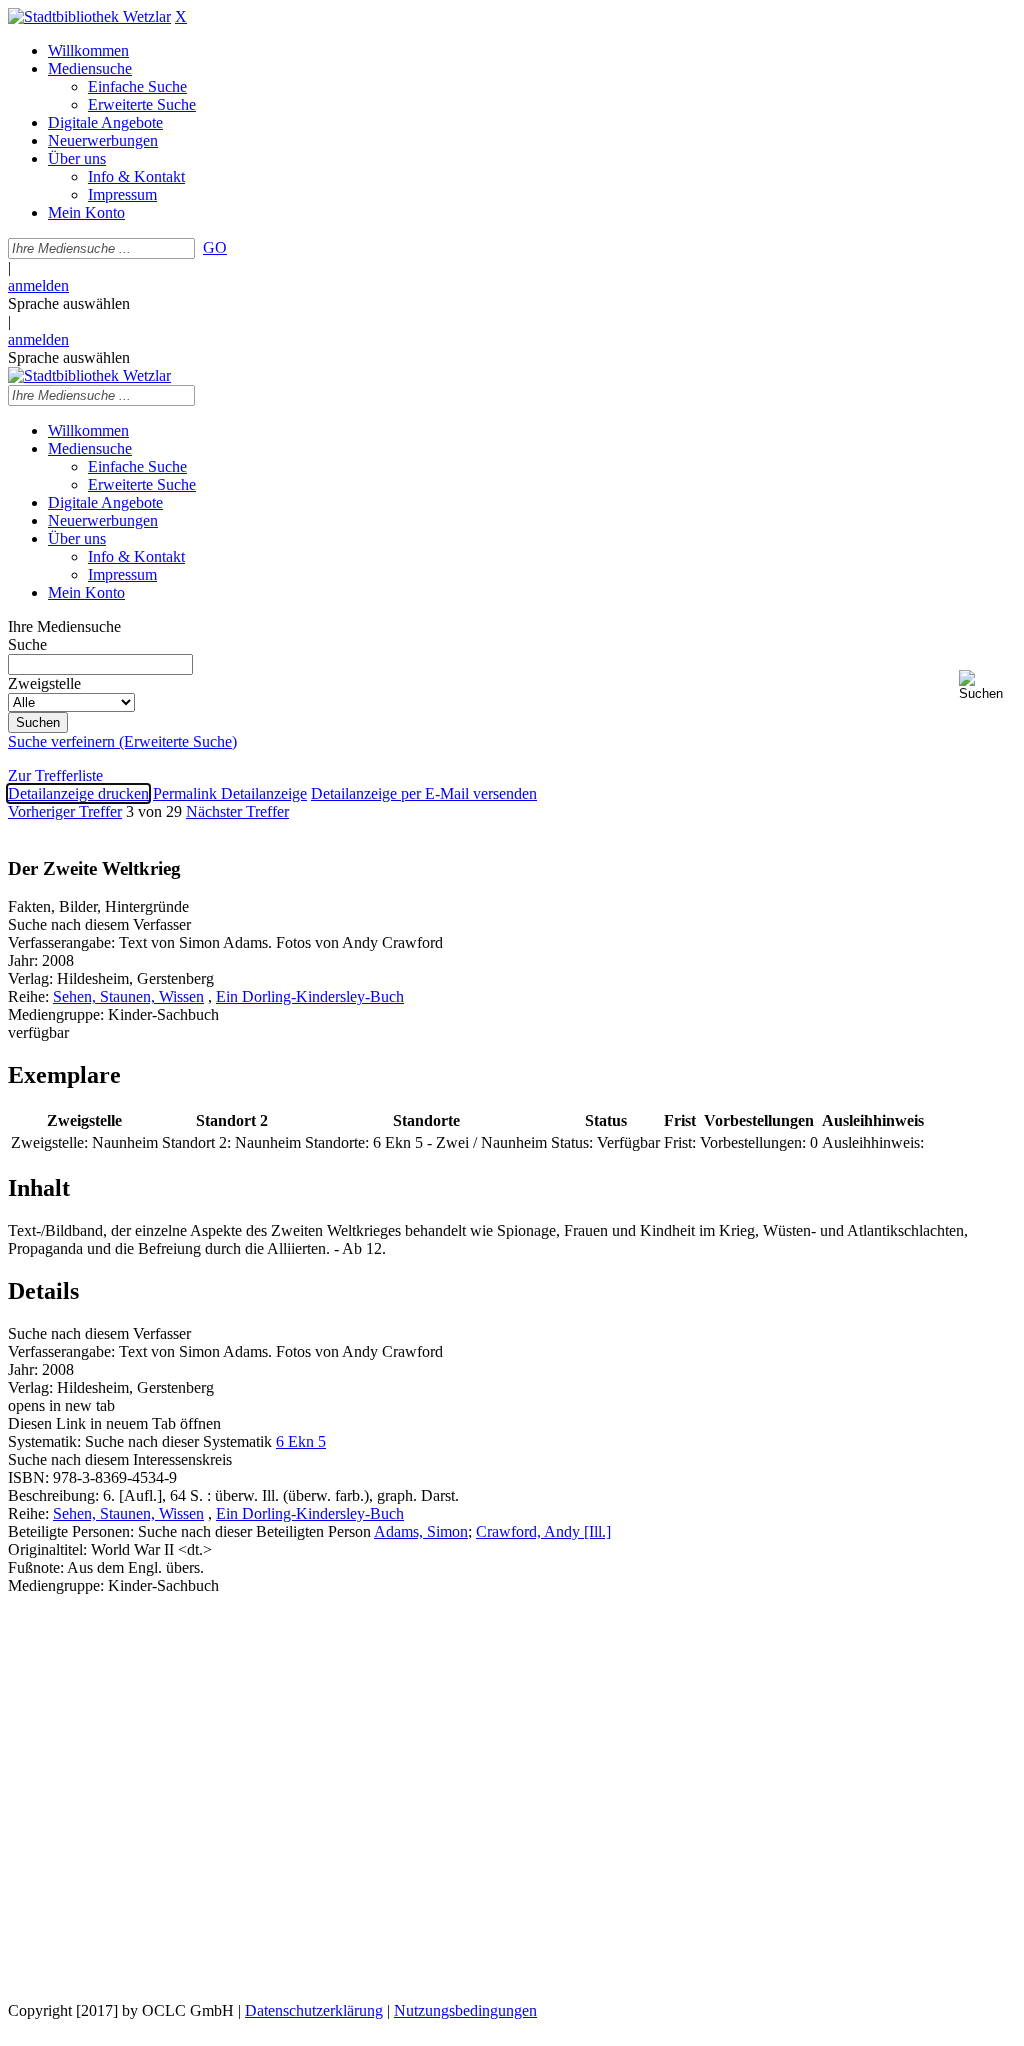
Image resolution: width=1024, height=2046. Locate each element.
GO (215, 247)
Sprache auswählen (69, 303)
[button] (987, 685)
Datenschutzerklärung (314, 2010)
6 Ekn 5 (301, 1441)
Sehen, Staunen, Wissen (128, 996)
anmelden (38, 285)
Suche (27, 644)
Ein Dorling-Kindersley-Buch (310, 996)
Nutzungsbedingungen (465, 2010)
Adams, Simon (421, 1531)
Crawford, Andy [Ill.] (543, 1531)
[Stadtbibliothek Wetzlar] (89, 16)
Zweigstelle (44, 683)
